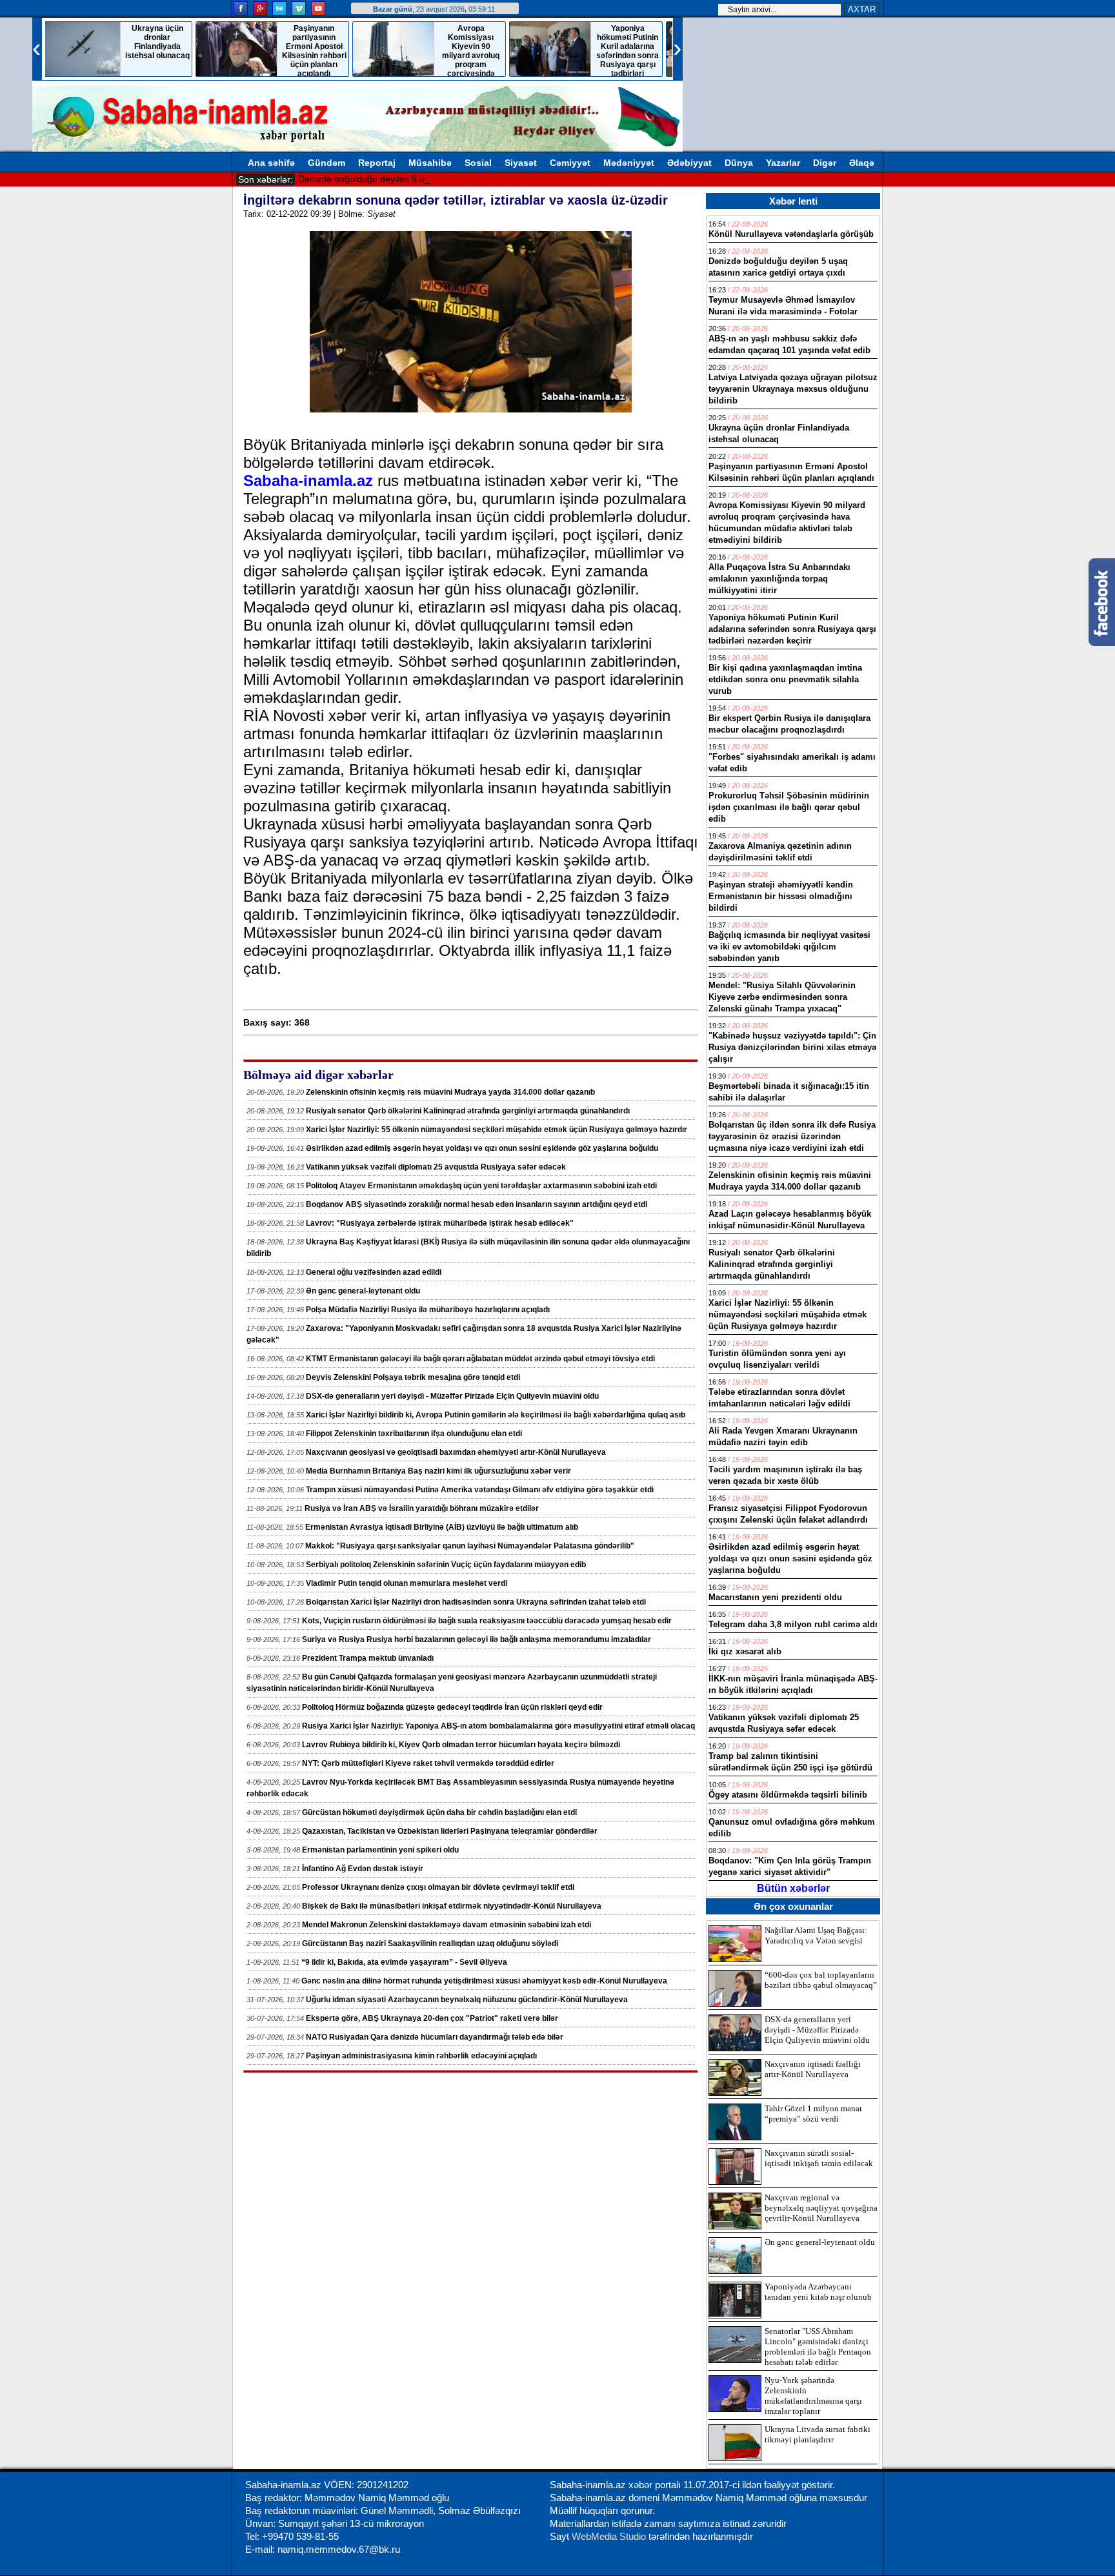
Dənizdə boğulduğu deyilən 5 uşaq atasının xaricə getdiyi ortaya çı (434, 179)
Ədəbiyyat (689, 163)
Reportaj (377, 163)
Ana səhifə (271, 163)
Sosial (478, 163)
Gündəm (326, 163)
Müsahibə (430, 163)
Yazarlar (783, 163)
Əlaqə (862, 163)
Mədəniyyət (629, 163)
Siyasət (521, 163)
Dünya (739, 163)
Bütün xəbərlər (793, 1888)
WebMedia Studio (610, 2536)
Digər (825, 163)
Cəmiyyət (570, 163)
